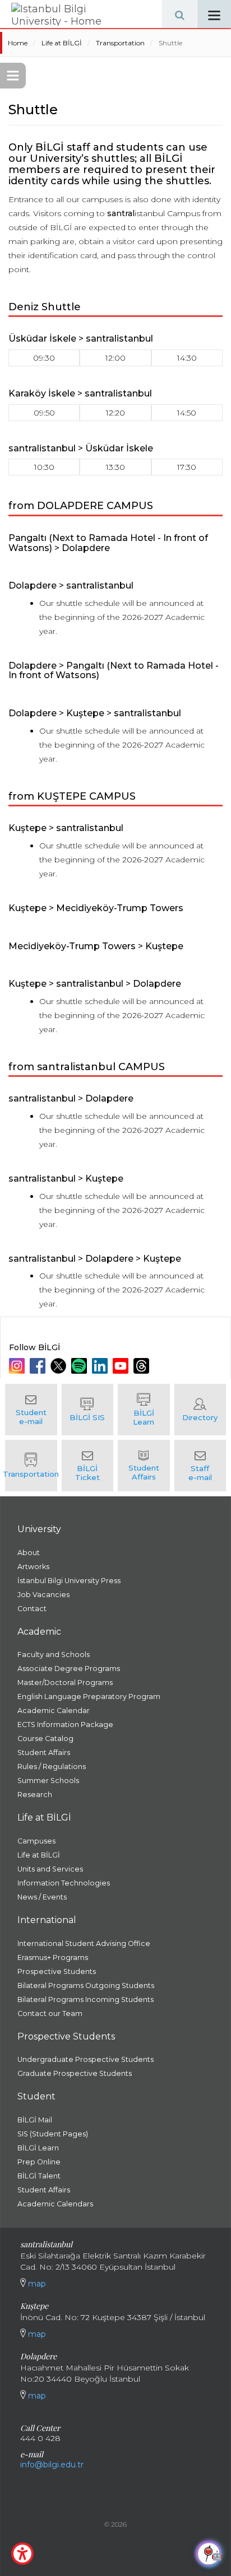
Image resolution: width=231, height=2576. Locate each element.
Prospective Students (57, 1971)
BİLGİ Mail (35, 2120)
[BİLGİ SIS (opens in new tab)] (88, 1410)
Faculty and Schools (54, 1655)
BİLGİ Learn (38, 2148)
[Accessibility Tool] (22, 2554)
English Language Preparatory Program (89, 1697)
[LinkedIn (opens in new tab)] (101, 1366)
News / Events (42, 1897)
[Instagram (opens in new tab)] (18, 1366)
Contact (32, 1609)
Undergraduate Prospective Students (86, 2059)
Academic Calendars (55, 2204)
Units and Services (50, 1869)
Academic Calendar (54, 1711)
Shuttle (170, 43)
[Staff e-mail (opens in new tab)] (200, 1466)
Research (35, 1795)
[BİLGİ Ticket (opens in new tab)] (88, 1466)
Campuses (36, 1841)
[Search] (179, 14)
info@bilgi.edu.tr (52, 2465)
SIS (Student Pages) (53, 2134)
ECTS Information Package (65, 1725)
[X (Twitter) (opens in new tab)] (60, 1366)
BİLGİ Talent (39, 2176)
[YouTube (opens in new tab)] (122, 1366)
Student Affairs (44, 1753)
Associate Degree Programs (69, 1669)
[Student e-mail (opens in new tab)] (31, 1410)
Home (18, 43)
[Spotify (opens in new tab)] (80, 1366)
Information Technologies (64, 1883)
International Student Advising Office (84, 1943)
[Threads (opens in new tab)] (143, 1366)
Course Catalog (45, 1739)
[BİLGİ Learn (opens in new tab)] (144, 1410)
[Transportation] (31, 1466)
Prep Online (39, 2162)
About (29, 1553)
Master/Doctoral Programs (65, 1683)
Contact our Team (50, 2013)
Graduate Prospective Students (75, 2073)
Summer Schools (48, 1781)
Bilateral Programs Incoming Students (86, 1999)
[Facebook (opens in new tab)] (39, 1366)
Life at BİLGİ (62, 43)
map (36, 2284)
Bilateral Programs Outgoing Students (86, 1985)
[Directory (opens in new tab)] (200, 1410)
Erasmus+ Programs (53, 1957)
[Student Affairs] (144, 1466)
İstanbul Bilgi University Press (69, 1581)
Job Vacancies (43, 1595)
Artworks (33, 1567)
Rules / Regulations (52, 1767)
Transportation (120, 43)
